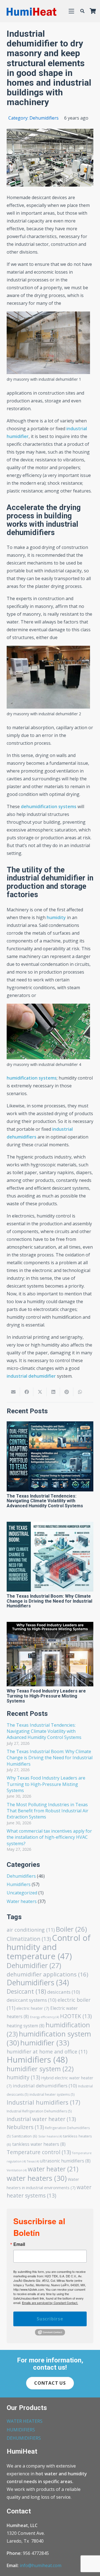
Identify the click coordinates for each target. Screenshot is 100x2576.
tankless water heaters (39, 2144)
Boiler (71, 1929)
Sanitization (24, 2136)
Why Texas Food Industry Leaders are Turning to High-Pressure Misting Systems (46, 1696)
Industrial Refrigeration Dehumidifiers (39, 2111)
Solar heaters (50, 2136)
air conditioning (31, 1930)
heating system (26, 2026)
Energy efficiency (44, 2017)
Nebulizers (25, 2127)
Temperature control (39, 2152)
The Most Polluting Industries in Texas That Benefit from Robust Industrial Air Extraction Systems (47, 1811)
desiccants (64, 1992)
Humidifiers (19, 1884)
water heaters (37, 2178)
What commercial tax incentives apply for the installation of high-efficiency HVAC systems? (49, 1837)
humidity (23, 2077)
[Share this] (27, 1392)
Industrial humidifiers (43, 2102)
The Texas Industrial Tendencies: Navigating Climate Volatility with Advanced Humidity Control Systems (45, 1501)
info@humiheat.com (41, 2565)
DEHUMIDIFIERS (24, 2438)
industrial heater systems (52, 2094)
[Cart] (93, 11)
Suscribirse (50, 2319)
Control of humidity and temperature (49, 1947)
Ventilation (17, 2170)
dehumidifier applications (47, 1974)
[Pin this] (67, 1392)
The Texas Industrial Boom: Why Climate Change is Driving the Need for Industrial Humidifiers (49, 1601)
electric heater (33, 2008)
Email (19, 2244)
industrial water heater (41, 2119)
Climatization (29, 1939)
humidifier (45, 2043)
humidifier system (40, 2069)
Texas (33, 2161)
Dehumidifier (34, 1965)
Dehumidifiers (21, 1876)
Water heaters (22, 1901)
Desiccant (26, 1991)
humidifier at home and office (47, 2052)
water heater (53, 2169)
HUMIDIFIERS (21, 2430)
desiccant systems (32, 2000)
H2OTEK (76, 2016)
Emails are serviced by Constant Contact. (50, 2303)
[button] (71, 11)
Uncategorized (22, 1893)
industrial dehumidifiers (45, 2086)
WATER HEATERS (25, 2421)
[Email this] (13, 1392)
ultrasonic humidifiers (65, 2161)
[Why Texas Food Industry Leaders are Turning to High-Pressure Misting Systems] (50, 1654)
